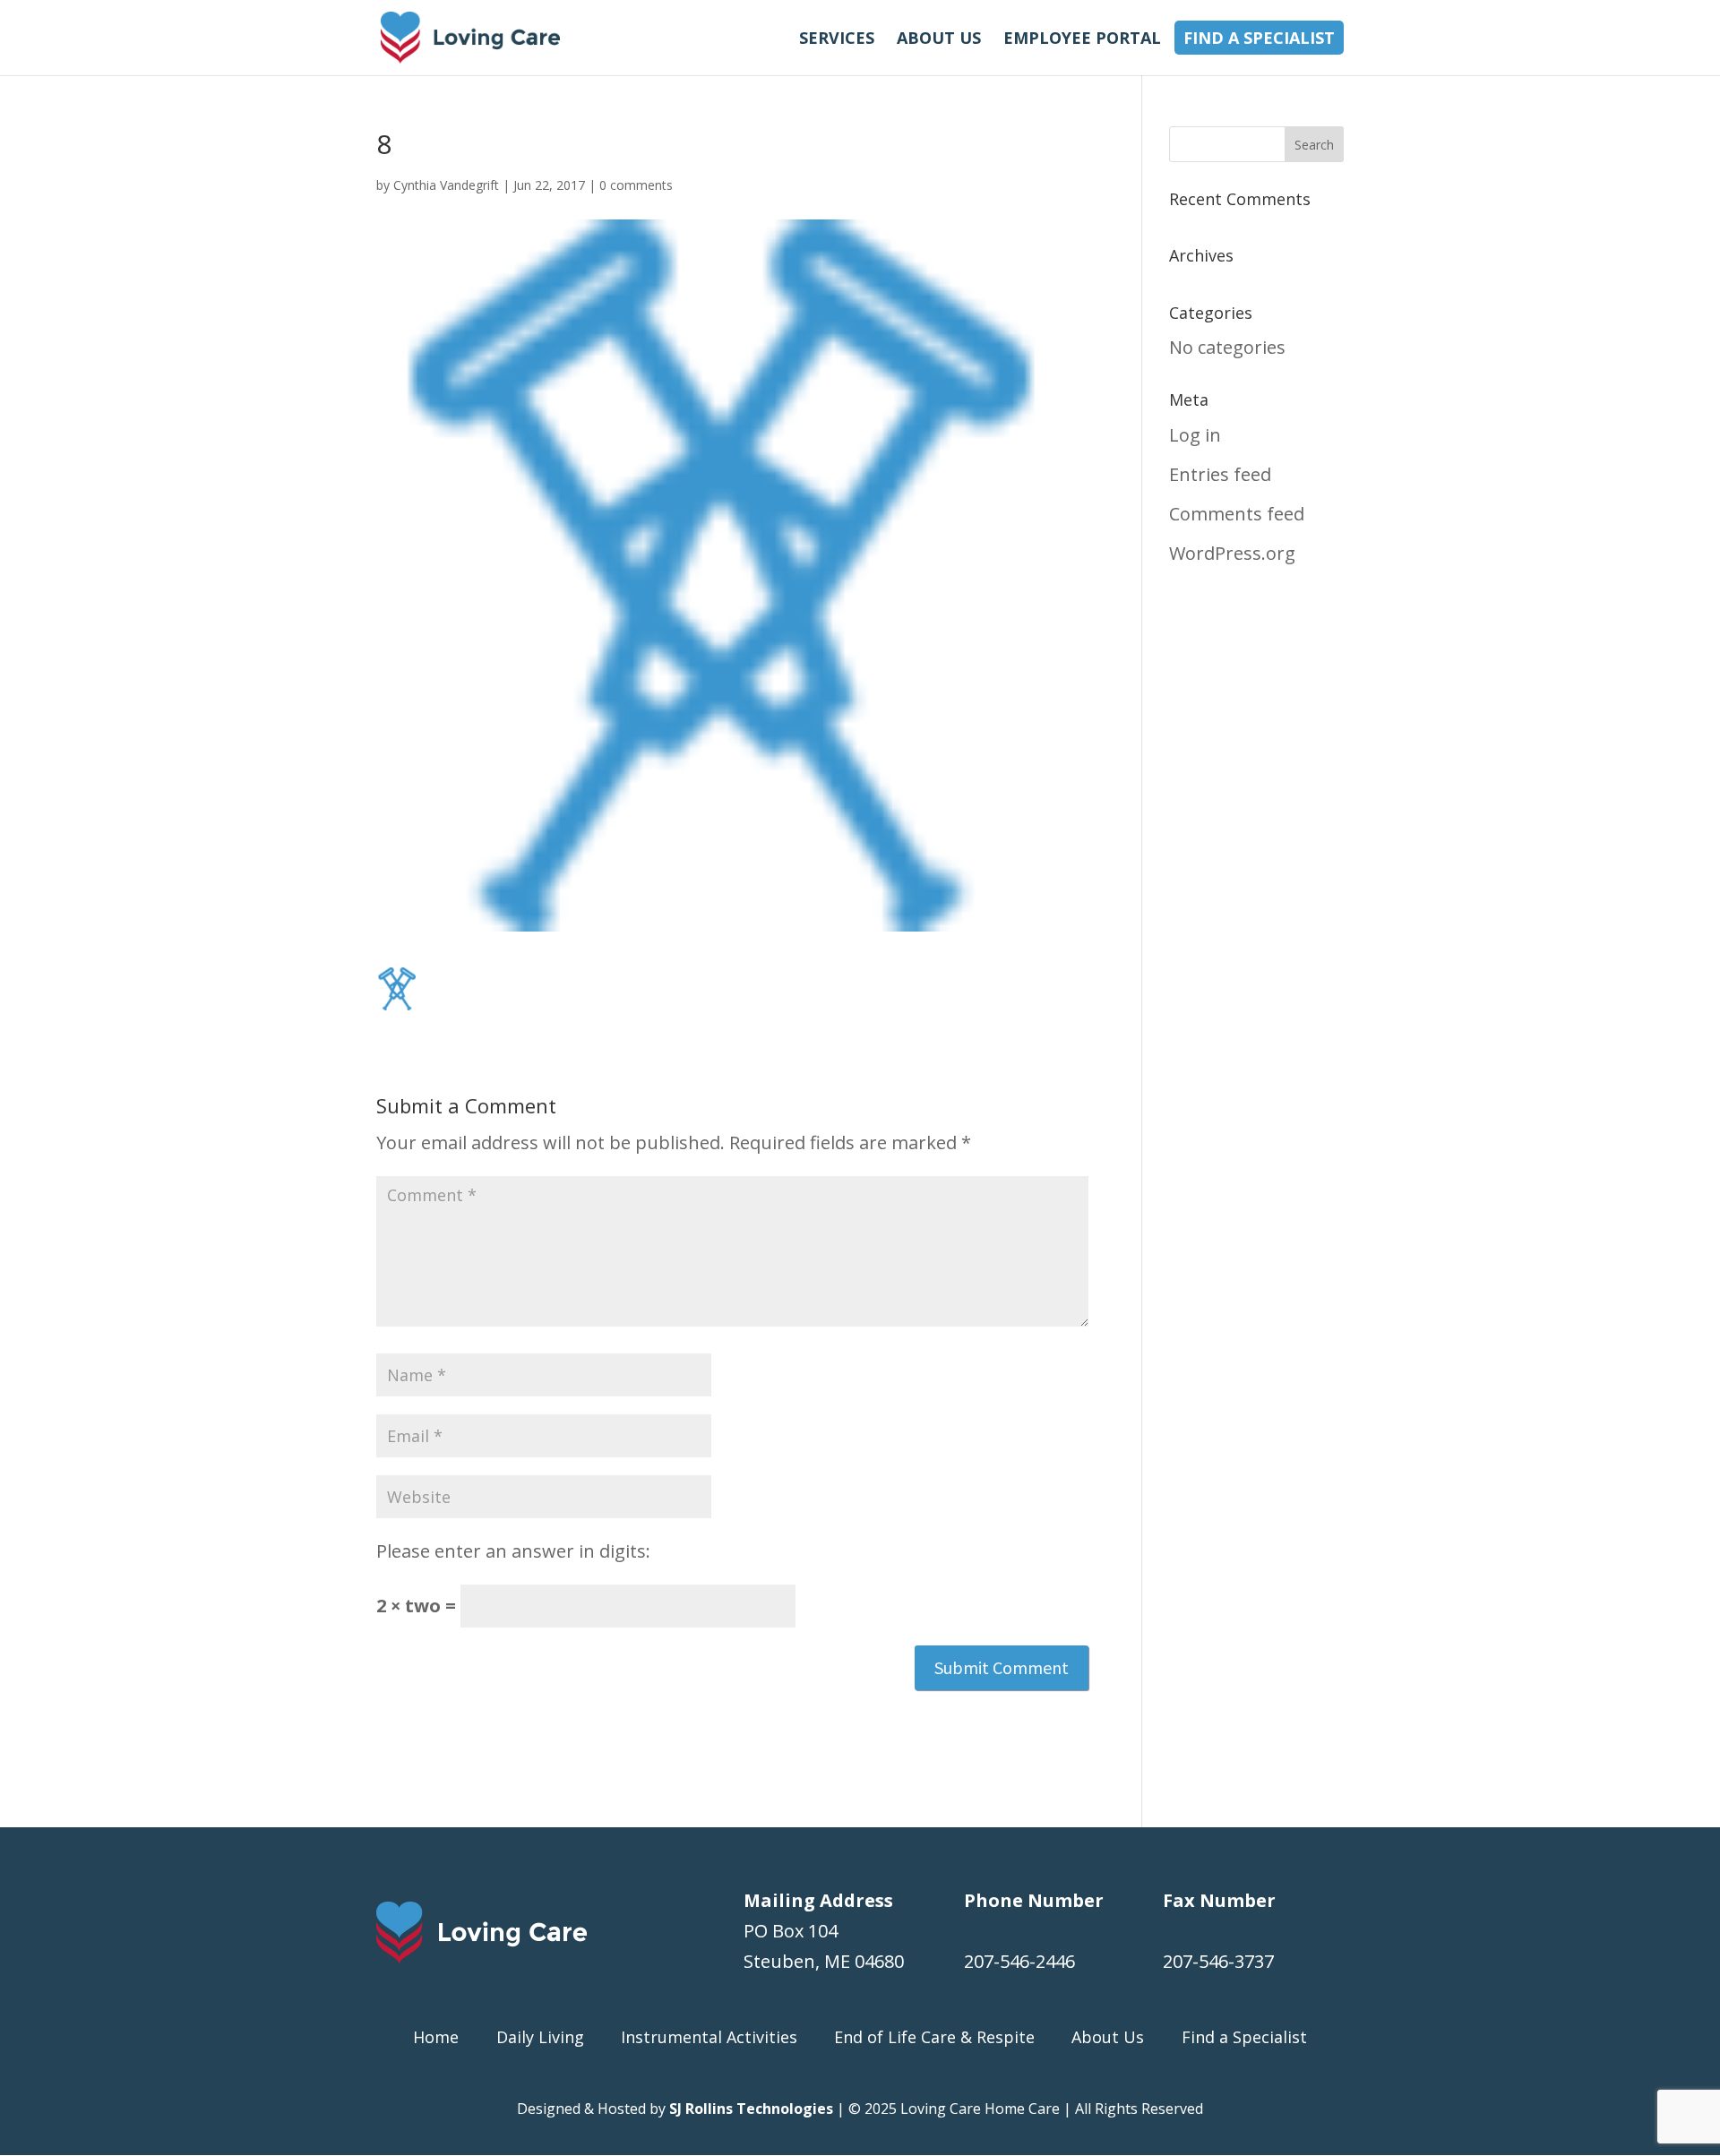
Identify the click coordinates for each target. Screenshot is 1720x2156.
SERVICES (837, 38)
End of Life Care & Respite (934, 2037)
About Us (1108, 2037)
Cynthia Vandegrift (446, 185)
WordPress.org (1232, 553)
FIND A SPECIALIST (1259, 38)
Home (436, 2037)
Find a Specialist (1244, 2037)
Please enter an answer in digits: (513, 1551)
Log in (1195, 435)
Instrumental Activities (709, 2037)
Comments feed (1237, 514)
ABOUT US (939, 38)
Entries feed (1220, 474)
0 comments (636, 185)
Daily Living (540, 2037)
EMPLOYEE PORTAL (1082, 38)
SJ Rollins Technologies (751, 2109)
